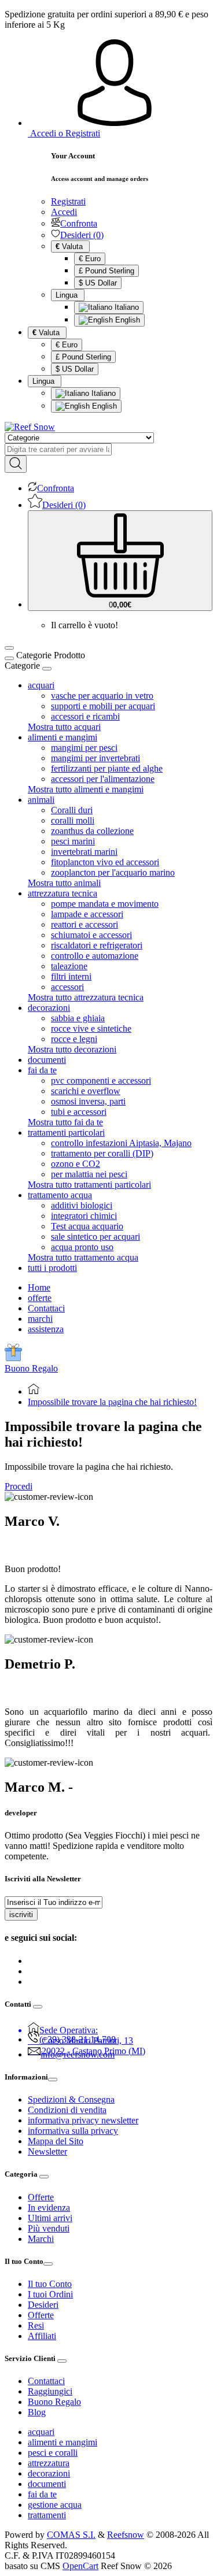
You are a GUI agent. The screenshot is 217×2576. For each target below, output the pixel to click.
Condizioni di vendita (67, 2110)
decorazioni (49, 2473)
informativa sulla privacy (73, 2131)
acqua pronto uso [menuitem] (82, 1247)
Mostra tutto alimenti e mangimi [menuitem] (86, 789)
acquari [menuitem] (41, 685)
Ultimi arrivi (50, 2218)
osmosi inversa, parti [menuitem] (88, 1101)
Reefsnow (126, 2535)
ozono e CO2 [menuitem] (76, 1164)
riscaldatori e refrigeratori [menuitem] (97, 945)
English (126, 320)
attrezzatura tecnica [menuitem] (62, 893)
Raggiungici (50, 2391)
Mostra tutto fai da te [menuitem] (65, 1122)
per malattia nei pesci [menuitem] (89, 1174)
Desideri (43, 2305)
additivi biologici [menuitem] (82, 1205)
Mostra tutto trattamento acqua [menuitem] (83, 1257)
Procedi (19, 1486)
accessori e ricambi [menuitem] (85, 716)
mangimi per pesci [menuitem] (84, 748)
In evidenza (49, 2208)
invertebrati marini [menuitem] (84, 852)
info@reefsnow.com (78, 2054)
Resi (36, 2325)
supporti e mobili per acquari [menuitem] (103, 706)
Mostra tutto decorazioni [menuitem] (72, 1049)
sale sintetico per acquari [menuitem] (95, 1237)
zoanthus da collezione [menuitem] (92, 831)
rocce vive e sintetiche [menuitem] (91, 1028)
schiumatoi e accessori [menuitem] (91, 935)
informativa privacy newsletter (83, 2120)
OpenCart (80, 2566)
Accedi (64, 212)
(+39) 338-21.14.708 (78, 2039)
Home (39, 1287)
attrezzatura (49, 2463)
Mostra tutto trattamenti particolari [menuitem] (89, 1185)
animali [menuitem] (41, 800)
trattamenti (47, 2515)
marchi (40, 1319)
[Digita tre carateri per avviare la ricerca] (16, 464)
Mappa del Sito (56, 2141)
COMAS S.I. (71, 2535)
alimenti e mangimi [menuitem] (62, 737)
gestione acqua (55, 2505)
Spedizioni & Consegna (71, 2099)
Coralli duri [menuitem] (72, 810)
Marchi (41, 2239)
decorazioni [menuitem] (49, 1008)
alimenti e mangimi (62, 2442)
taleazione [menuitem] (69, 966)
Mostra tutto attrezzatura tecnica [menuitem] (86, 997)
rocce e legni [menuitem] (74, 1039)
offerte (40, 1298)
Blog (37, 2412)
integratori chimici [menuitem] (84, 1216)
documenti (47, 2484)
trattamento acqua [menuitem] (60, 1195)
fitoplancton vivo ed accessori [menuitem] (105, 862)
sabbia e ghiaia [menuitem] (78, 1018)
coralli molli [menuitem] (73, 820)
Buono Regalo (31, 1368)
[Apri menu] (9, 648)
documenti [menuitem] (47, 1060)
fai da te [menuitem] (42, 1070)
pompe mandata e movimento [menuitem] (105, 904)
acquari (41, 2432)
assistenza (46, 1329)
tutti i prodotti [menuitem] (52, 1268)
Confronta (79, 223)
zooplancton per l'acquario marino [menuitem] (113, 872)
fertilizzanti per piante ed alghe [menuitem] (107, 768)
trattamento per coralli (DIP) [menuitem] (102, 1153)
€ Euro (90, 259)
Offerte (41, 2197)
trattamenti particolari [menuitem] (66, 1133)
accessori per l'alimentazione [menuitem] (103, 779)
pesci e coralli (53, 2453)
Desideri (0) (82, 235)
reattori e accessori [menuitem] (84, 924)
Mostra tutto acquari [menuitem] (64, 727)
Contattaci (46, 1308)
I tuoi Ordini (50, 2294)
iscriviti (21, 1915)
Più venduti (49, 2228)
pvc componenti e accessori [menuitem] (101, 1081)
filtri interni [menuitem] (71, 976)
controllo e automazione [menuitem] (95, 956)
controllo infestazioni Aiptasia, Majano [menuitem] (121, 1143)
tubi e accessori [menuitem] (79, 1112)
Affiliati (42, 2336)
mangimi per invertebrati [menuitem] (95, 758)
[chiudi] (47, 669)
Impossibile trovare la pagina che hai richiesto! (112, 1402)
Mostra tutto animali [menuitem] (64, 883)
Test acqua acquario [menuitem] (87, 1226)
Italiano (126, 307)
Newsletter (47, 2151)
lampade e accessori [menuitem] (87, 914)
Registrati (68, 201)
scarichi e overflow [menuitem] (86, 1091)
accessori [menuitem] (67, 987)
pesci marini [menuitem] (73, 841)
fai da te (42, 2494)
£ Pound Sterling (106, 271)
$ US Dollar (98, 283)
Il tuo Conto (50, 2284)
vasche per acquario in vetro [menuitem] (102, 696)
